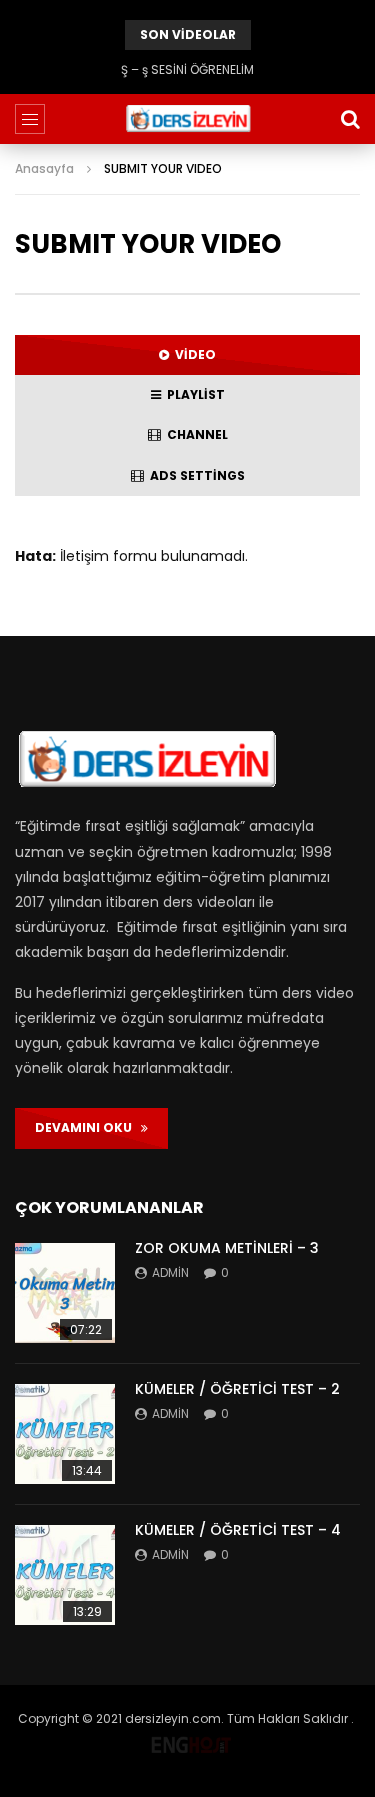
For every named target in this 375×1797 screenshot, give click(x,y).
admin (170, 1272)
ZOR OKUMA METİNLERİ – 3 (227, 1248)
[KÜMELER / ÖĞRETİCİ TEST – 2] (65, 1434)
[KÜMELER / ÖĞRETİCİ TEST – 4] (65, 1575)
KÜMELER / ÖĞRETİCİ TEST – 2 (237, 1389)
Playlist (193, 394)
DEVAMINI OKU (88, 1127)
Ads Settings (194, 475)
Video (192, 354)
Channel (194, 434)
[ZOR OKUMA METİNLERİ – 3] (65, 1293)
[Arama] (350, 119)
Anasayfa (44, 168)
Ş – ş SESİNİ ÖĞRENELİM (187, 69)
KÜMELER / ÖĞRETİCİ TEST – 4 (238, 1530)
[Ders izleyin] (187, 119)
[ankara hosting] (191, 1740)
